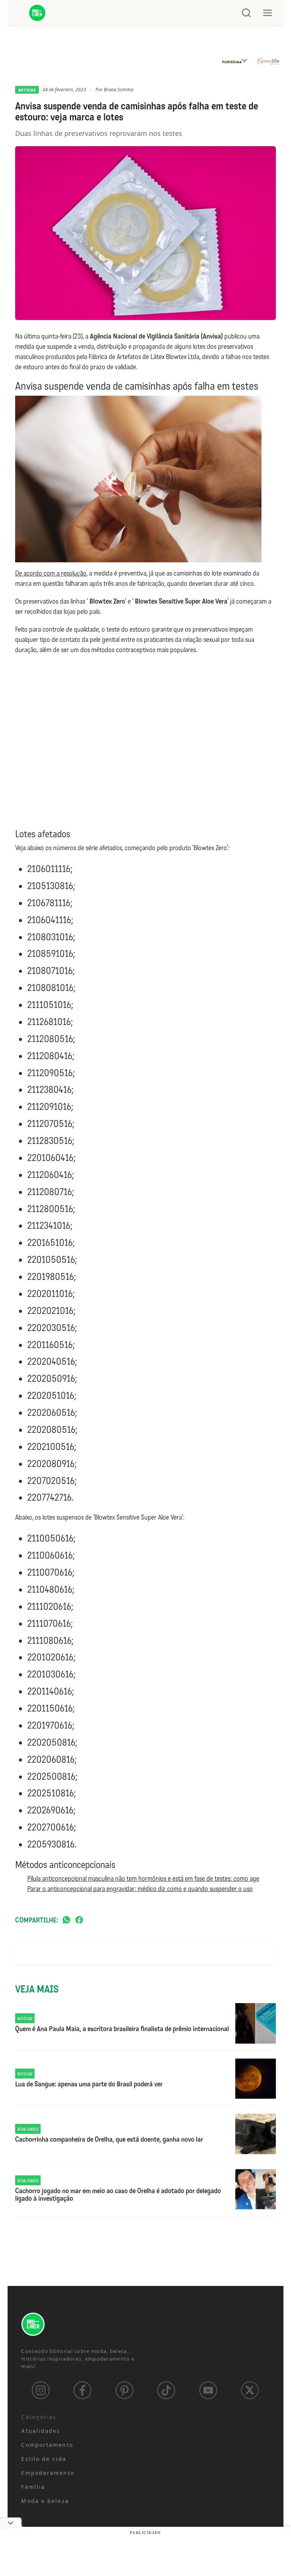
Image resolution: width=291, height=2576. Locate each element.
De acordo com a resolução (51, 573)
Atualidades (41, 2431)
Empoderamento (48, 2473)
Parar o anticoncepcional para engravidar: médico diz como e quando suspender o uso (140, 1889)
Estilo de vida (44, 2459)
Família (33, 2487)
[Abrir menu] (268, 13)
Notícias (27, 90)
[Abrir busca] (246, 13)
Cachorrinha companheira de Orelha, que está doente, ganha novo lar (109, 2140)
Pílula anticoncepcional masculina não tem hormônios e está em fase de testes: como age (143, 1879)
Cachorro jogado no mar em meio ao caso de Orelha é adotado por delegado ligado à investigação (118, 2195)
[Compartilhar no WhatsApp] (66, 1920)
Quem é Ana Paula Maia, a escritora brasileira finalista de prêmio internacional (122, 2029)
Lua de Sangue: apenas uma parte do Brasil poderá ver (89, 2085)
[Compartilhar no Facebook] (79, 1920)
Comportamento (47, 2445)
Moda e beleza (45, 2501)
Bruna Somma (119, 90)
